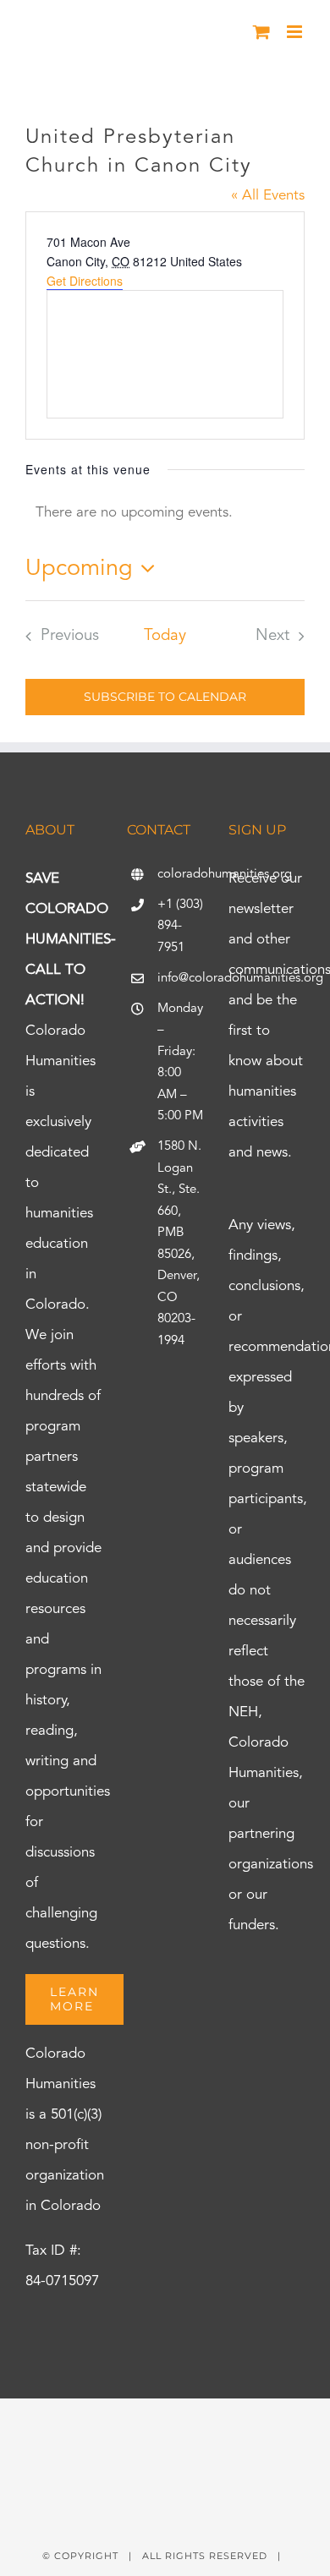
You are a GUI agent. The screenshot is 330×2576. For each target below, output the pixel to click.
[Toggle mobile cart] (261, 32)
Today (165, 636)
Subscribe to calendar (165, 697)
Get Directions (85, 281)
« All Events (268, 196)
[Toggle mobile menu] (296, 32)
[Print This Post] (165, 2428)
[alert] (165, 513)
